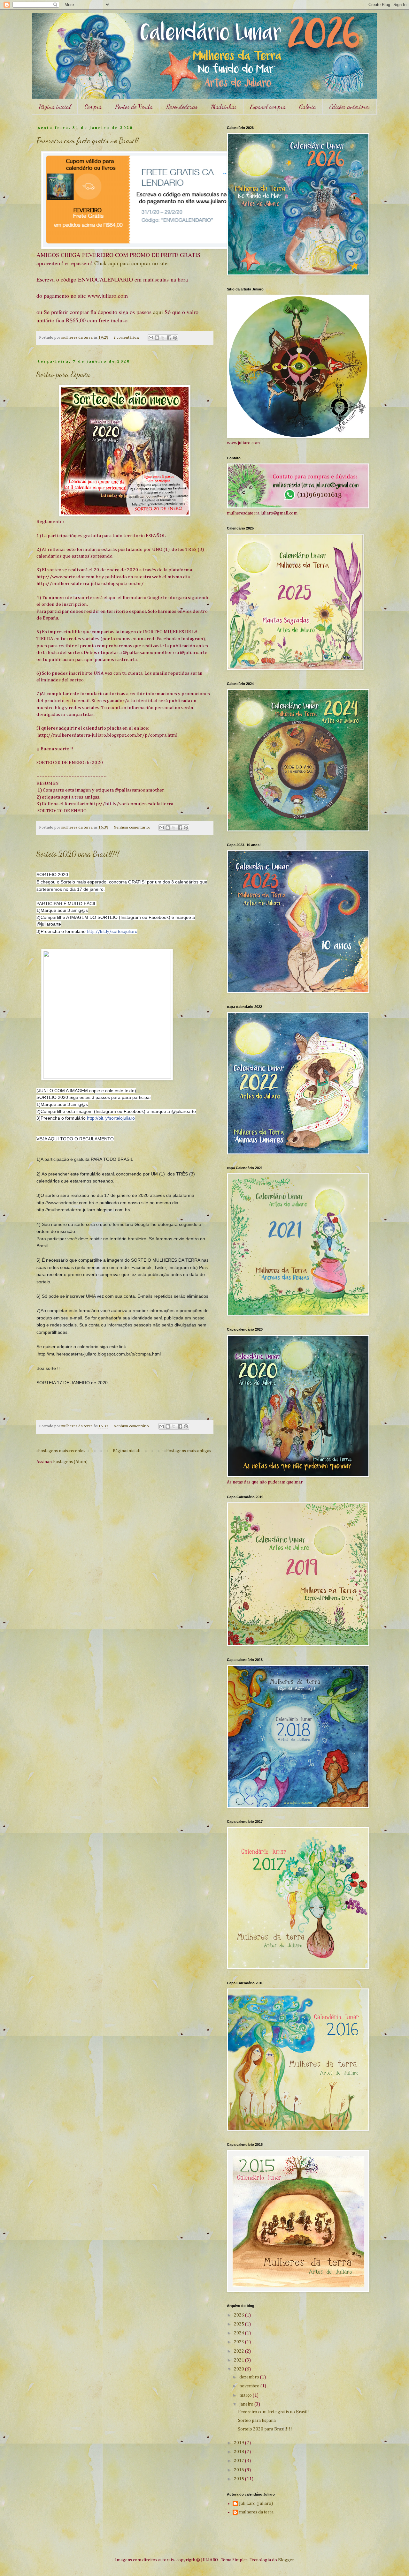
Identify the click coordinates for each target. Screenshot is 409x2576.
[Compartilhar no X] (163, 338)
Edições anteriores (350, 107)
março (246, 2395)
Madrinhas (224, 107)
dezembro (250, 2377)
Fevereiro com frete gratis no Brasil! (88, 141)
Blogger (286, 2560)
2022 (239, 2351)
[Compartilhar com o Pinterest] (175, 338)
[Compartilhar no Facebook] (169, 338)
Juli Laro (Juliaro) (256, 2504)
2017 (239, 2461)
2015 (239, 2479)
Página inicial (55, 107)
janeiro (247, 2404)
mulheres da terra (256, 2512)
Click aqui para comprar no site (132, 263)
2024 (239, 2333)
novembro (250, 2386)
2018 (239, 2452)
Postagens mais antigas (189, 1451)
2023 (239, 2342)
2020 (239, 2369)
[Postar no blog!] (157, 338)
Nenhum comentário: (132, 827)
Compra (93, 107)
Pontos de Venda (134, 107)
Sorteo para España (63, 374)
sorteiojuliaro (111, 1118)
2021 (239, 2360)
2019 (239, 2443)
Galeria (308, 107)
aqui (159, 312)
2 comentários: (127, 338)
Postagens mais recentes (62, 1451)
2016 (239, 2470)
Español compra (268, 107)
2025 (239, 2324)
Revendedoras (182, 107)
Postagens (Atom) (70, 1462)
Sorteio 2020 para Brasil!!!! (78, 854)
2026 (239, 2315)
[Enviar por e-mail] (151, 338)
